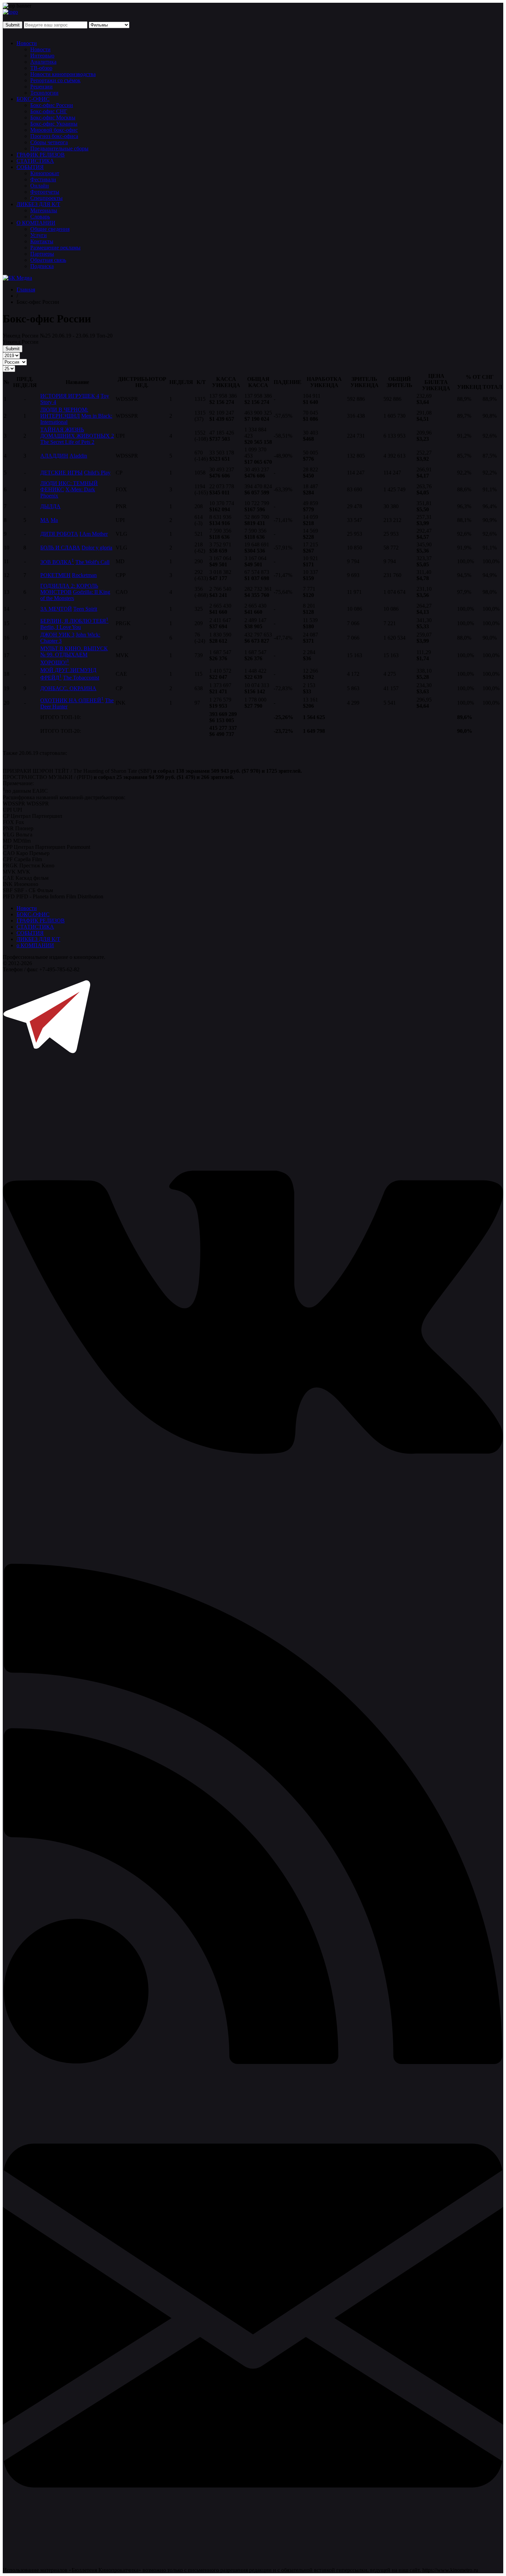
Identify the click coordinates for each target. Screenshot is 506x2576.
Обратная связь (48, 260)
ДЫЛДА (50, 506)
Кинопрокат (45, 173)
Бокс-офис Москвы (53, 117)
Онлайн (40, 186)
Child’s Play (97, 473)
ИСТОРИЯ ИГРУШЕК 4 (70, 396)
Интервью (42, 56)
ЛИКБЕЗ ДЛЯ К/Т (38, 204)
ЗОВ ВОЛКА (57, 562)
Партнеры (42, 254)
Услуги (39, 235)
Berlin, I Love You (61, 627)
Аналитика (43, 62)
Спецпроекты (46, 198)
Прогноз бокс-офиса (54, 136)
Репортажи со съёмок (55, 80)
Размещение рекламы (55, 248)
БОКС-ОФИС (33, 99)
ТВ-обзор (41, 68)
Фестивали (43, 179)
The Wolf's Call (92, 562)
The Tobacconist (81, 678)
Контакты (42, 241)
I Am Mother (94, 534)
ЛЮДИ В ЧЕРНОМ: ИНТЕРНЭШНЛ (64, 413)
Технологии (44, 93)
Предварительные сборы (59, 148)
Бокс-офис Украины (54, 124)
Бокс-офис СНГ (49, 111)
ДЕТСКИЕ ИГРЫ (61, 473)
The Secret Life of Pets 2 (67, 442)
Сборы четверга (49, 142)
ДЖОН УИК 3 (57, 635)
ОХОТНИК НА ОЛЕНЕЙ (72, 700)
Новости (27, 43)
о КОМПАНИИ (35, 945)
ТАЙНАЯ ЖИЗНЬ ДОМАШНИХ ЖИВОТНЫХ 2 (77, 433)
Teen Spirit (85, 609)
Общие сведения (50, 229)
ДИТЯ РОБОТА (59, 534)
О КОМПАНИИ (36, 223)
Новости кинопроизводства (63, 74)
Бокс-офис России (52, 105)
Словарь (40, 217)
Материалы (44, 210)
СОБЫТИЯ (30, 167)
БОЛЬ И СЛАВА (60, 548)
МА (45, 520)
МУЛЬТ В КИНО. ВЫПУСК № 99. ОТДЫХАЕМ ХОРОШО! (74, 655)
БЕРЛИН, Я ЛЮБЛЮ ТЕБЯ (74, 621)
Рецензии (41, 87)
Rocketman (84, 575)
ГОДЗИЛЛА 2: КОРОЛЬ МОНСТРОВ (69, 589)
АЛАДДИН (54, 456)
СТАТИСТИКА (35, 161)
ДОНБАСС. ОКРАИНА (68, 688)
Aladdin (78, 456)
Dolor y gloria (97, 548)
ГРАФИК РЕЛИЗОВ (41, 155)
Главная (26, 290)
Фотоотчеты (45, 192)
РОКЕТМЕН (55, 575)
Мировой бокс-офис (54, 130)
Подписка (42, 266)
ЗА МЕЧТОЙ (56, 609)
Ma (54, 520)
